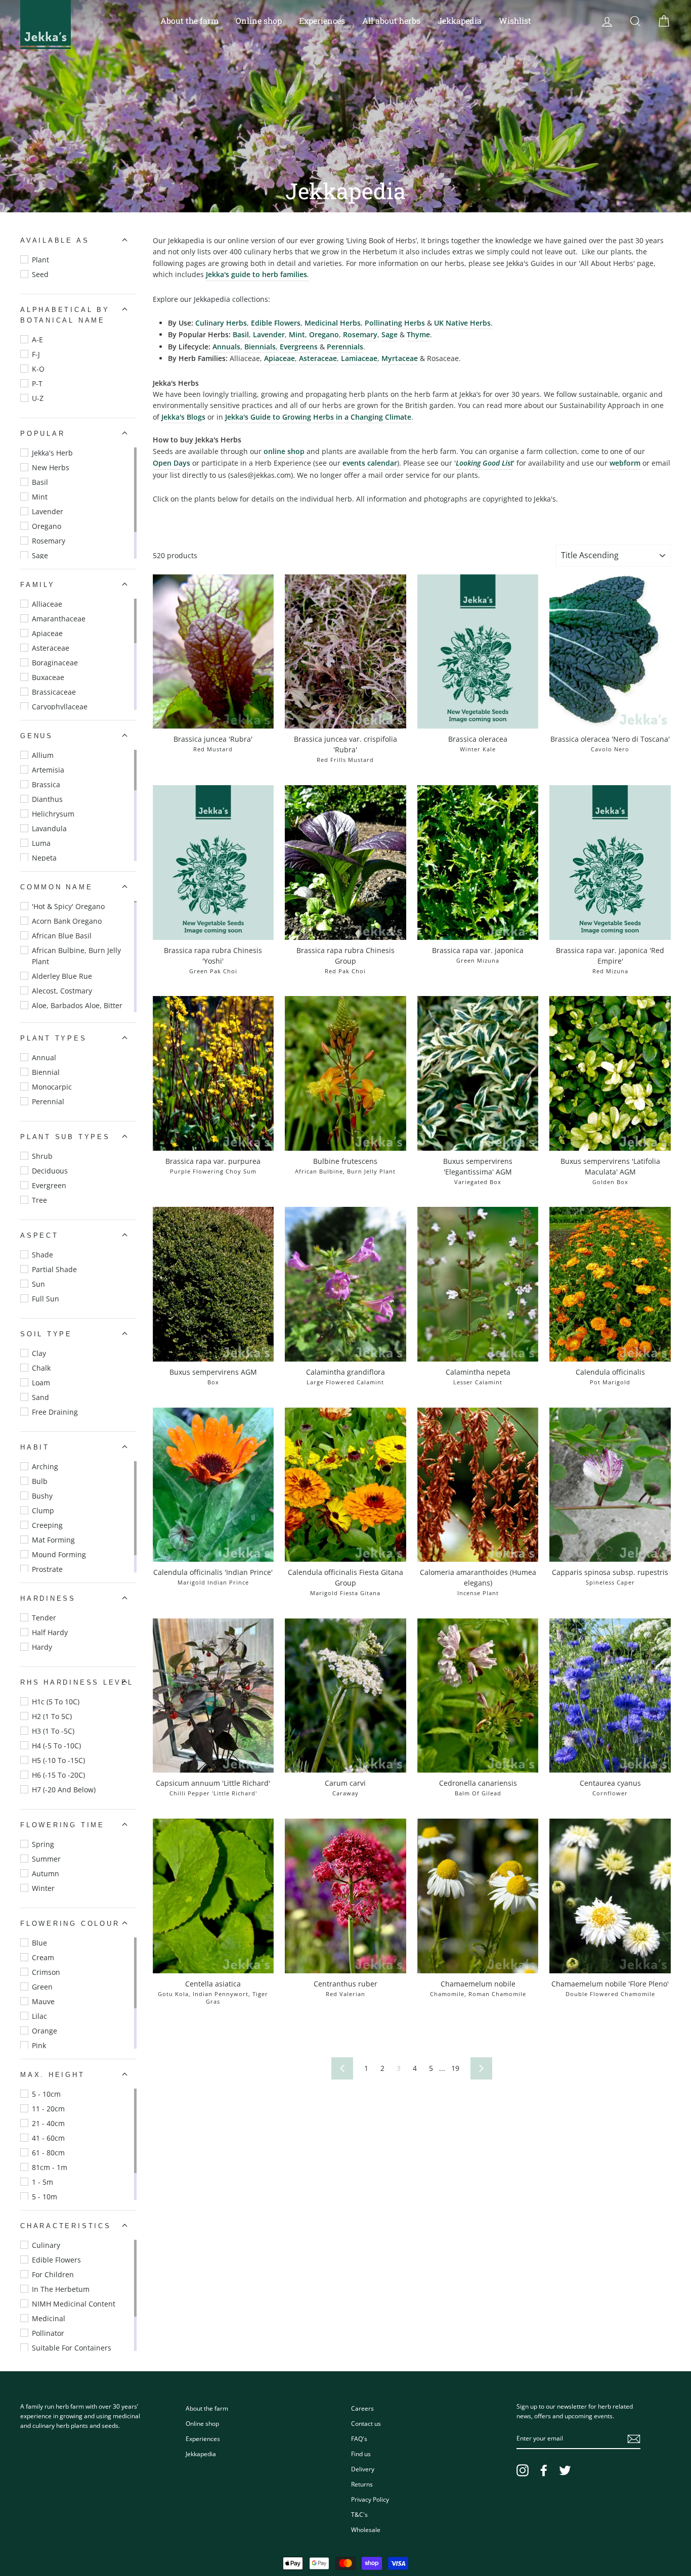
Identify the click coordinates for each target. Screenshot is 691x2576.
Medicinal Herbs (333, 323)
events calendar (370, 463)
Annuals (226, 347)
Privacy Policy (370, 2499)
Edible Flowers (276, 323)
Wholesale (366, 2529)
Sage (390, 334)
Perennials (345, 347)
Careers (362, 2408)
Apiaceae (279, 358)
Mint (297, 334)
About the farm (189, 20)
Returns (362, 2484)
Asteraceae (318, 358)
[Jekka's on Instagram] (523, 2470)
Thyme (418, 334)
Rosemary (360, 334)
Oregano (324, 334)
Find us (361, 2454)
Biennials (260, 347)
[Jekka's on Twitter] (565, 2470)
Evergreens (299, 347)
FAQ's (359, 2438)
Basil (241, 334)
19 (455, 2068)
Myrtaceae (400, 358)
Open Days (171, 463)
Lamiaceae (359, 358)
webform (625, 463)
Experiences (322, 20)
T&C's (359, 2514)
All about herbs (391, 20)
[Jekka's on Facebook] (544, 2470)
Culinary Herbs (221, 323)
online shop (284, 451)
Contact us (366, 2423)
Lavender (269, 334)
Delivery (363, 2469)
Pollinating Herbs (395, 323)
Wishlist (515, 20)
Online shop (259, 20)
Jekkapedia (460, 20)
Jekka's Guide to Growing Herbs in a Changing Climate (318, 417)
